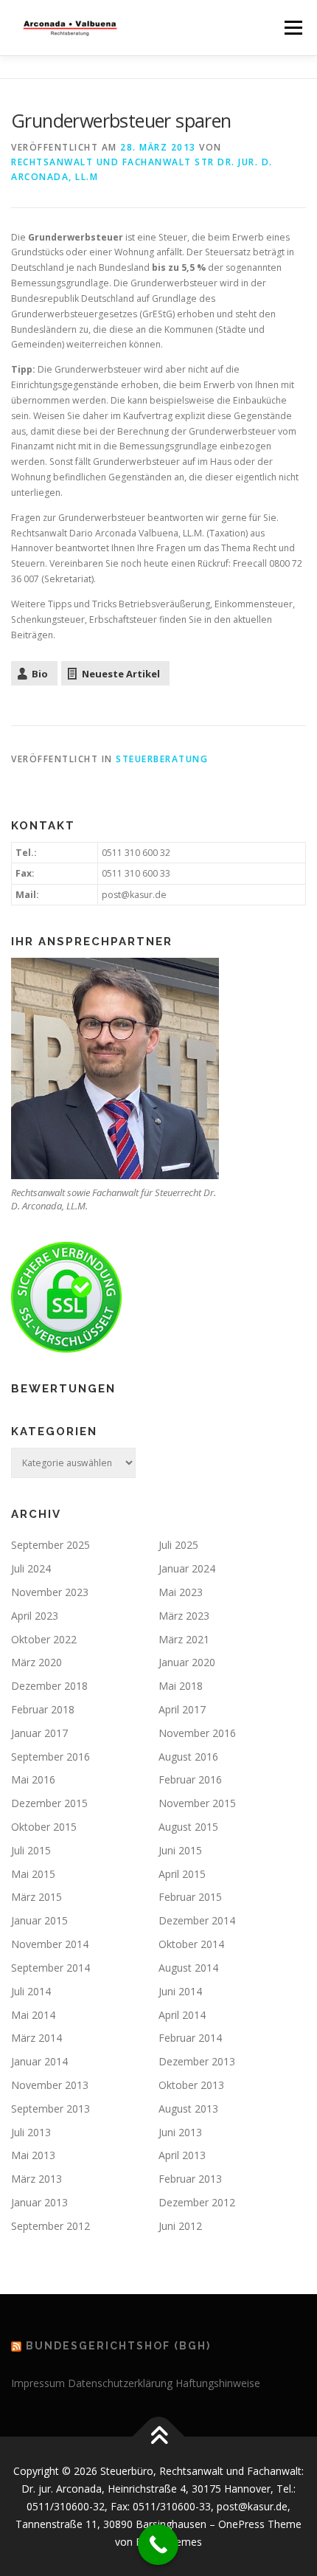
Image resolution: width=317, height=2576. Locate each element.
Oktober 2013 (191, 2085)
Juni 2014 (180, 1991)
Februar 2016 (190, 1779)
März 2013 (36, 2179)
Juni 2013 (180, 2132)
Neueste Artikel (121, 674)
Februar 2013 (190, 2179)
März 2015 (36, 1897)
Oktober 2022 (44, 1639)
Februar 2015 (190, 1897)
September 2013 (50, 2109)
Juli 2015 (31, 1850)
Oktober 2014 (191, 1944)
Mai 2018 (181, 1686)
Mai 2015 (33, 1874)
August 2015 (188, 1827)
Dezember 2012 (197, 2202)
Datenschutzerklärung (120, 2383)
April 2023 (35, 1616)
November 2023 (50, 1592)
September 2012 (50, 2226)
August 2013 (188, 2109)
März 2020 (36, 1662)
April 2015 (182, 1874)
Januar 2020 (187, 1662)
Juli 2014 (31, 1991)
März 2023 (184, 1616)
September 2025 (50, 1545)
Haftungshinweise (218, 2383)
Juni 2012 (180, 2226)
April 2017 (182, 1709)
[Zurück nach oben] (159, 2437)
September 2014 (50, 1968)
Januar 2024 (187, 1568)
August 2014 (188, 1968)
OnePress (241, 2524)
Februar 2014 (190, 2038)
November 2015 (197, 1803)
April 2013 (182, 2155)
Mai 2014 (33, 2015)
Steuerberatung (162, 759)
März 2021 (184, 1639)
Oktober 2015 (44, 1827)
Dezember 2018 (49, 1686)
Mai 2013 (33, 2155)
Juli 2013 (31, 2132)
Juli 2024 (31, 1568)
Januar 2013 (39, 2202)
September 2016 (50, 1757)
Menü (292, 28)
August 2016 (188, 1757)
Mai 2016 (33, 1779)
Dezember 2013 (197, 2061)
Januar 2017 (39, 1733)
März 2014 (36, 2038)
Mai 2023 (181, 1592)
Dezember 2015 (49, 1803)
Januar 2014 (39, 2061)
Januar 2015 (39, 1920)
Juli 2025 (178, 1545)
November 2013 (50, 2085)
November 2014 (50, 1944)
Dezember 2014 (197, 1920)
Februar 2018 (43, 1709)
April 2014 (182, 2015)
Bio (40, 674)
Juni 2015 (180, 1850)
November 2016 (197, 1733)
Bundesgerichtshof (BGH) (118, 2346)
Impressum (38, 2383)
